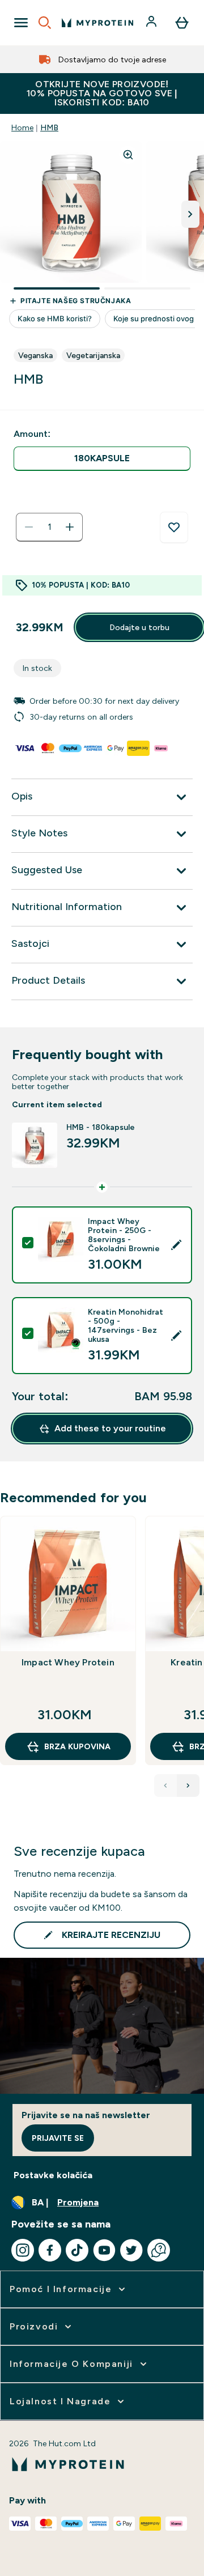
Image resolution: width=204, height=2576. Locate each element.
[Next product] (188, 1786)
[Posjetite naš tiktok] (77, 2250)
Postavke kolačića (53, 2175)
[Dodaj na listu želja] (174, 528)
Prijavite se (58, 2138)
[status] (49, 527)
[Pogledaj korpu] (182, 23)
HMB (49, 127)
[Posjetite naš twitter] (131, 2250)
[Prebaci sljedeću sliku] (190, 214)
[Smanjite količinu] (29, 527)
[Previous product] (165, 1786)
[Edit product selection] (176, 1245)
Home (22, 127)
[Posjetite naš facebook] (50, 2250)
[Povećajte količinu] (70, 527)
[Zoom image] (128, 155)
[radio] (102, 459)
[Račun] (152, 23)
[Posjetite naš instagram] (23, 2250)
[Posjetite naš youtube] (104, 2250)
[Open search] (45, 23)
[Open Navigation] (21, 23)
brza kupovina (77, 1746)
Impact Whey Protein (68, 1662)
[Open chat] (159, 2250)
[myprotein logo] (97, 23)
